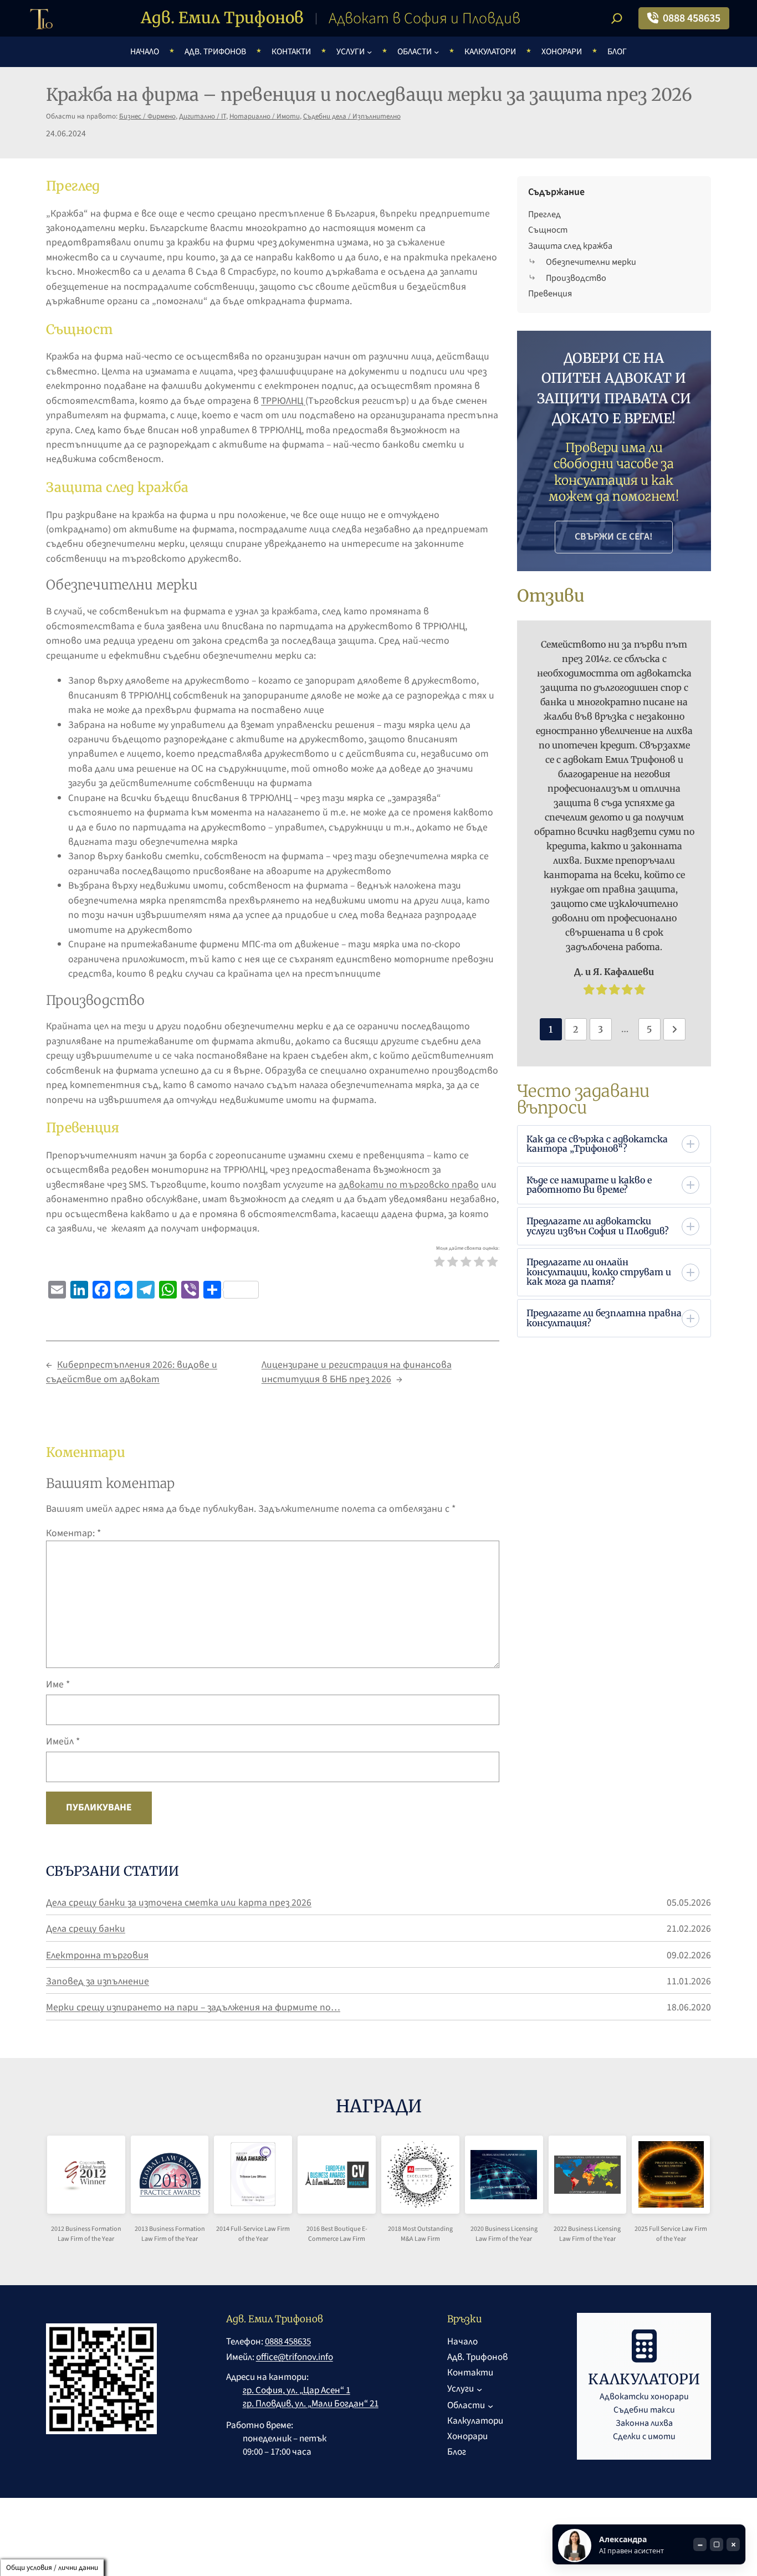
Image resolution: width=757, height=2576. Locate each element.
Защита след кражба (570, 246)
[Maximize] (717, 2544)
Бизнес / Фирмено (147, 116)
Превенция (550, 293)
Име (58, 1684)
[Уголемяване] (99, 2184)
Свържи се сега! (614, 537)
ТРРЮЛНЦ (283, 401)
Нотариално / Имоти (265, 116)
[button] (613, 1144)
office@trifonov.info (295, 2357)
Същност (548, 230)
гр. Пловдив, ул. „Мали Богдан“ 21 (311, 2404)
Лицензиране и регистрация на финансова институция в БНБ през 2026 (357, 1372)
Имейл (63, 1741)
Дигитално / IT (203, 116)
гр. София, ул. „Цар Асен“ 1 (296, 2390)
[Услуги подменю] (369, 52)
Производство (576, 278)
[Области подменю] (436, 52)
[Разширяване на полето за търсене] (617, 18)
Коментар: (73, 1533)
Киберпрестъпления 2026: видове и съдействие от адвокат (132, 1372)
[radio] (439, 1264)
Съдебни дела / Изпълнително (352, 116)
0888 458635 (692, 18)
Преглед (544, 214)
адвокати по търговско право (409, 1185)
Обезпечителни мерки (591, 262)
